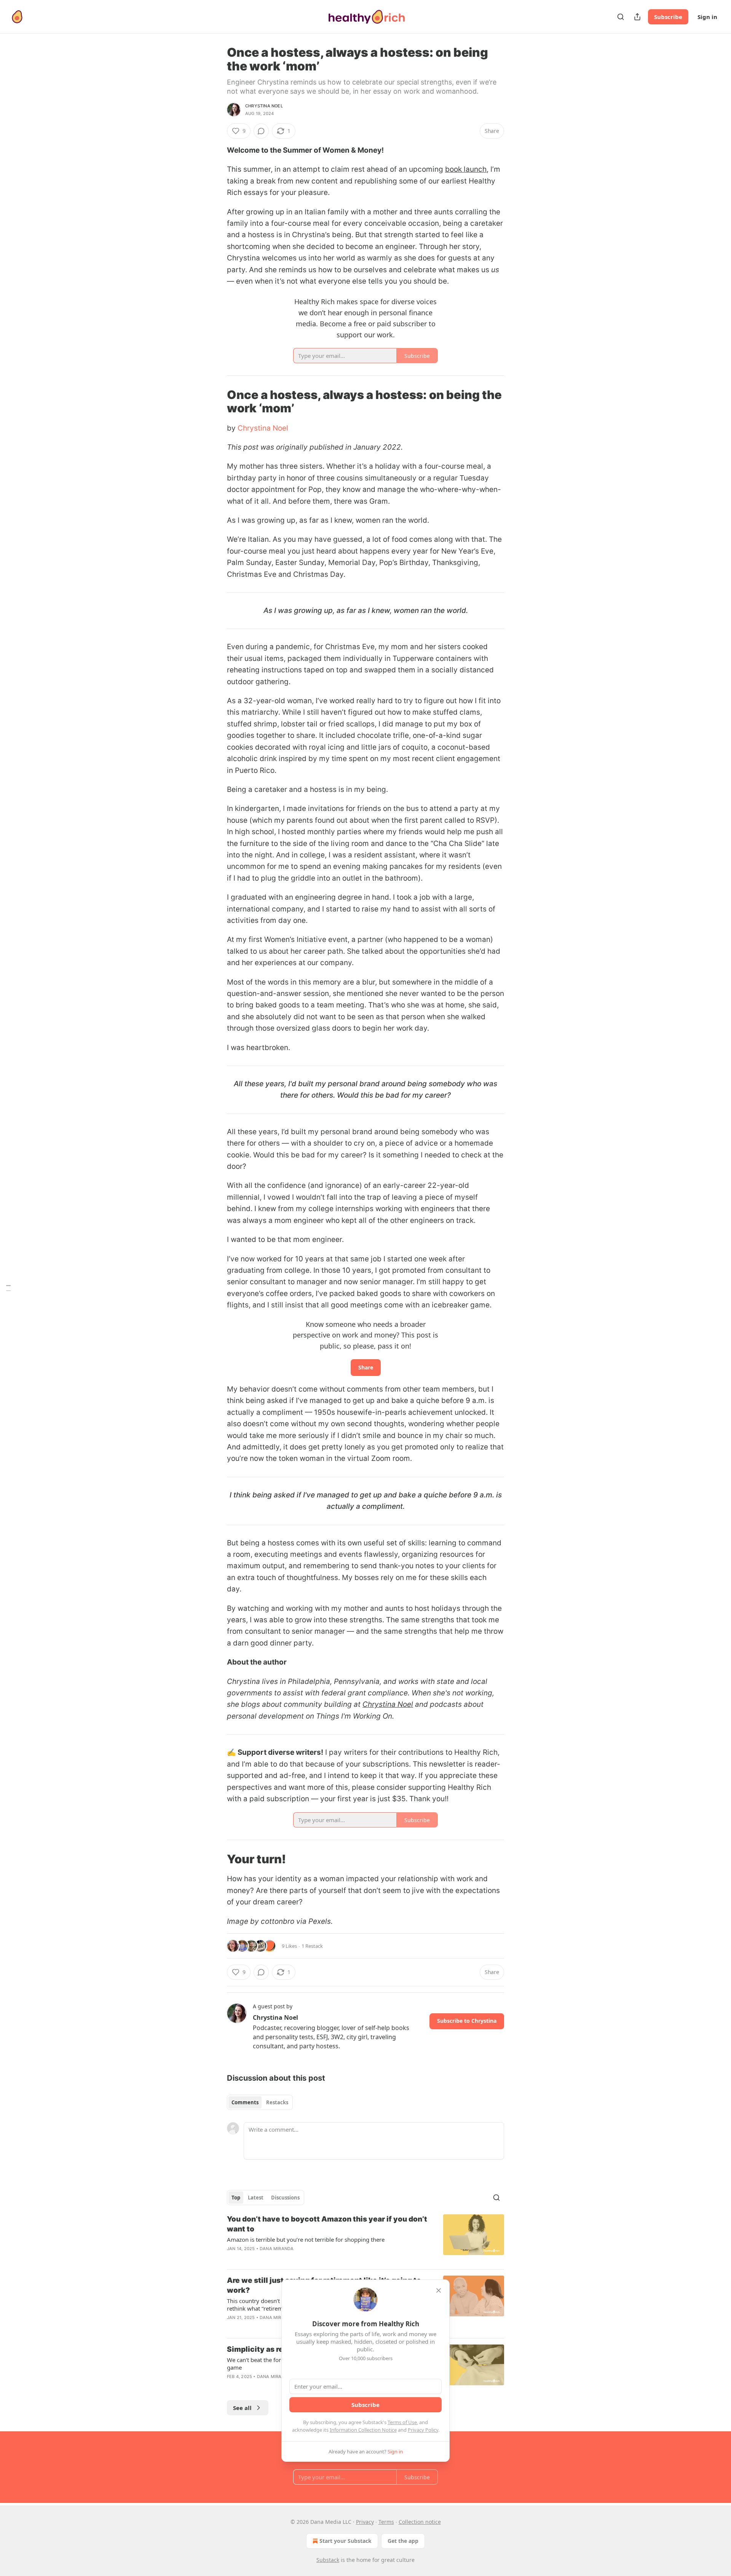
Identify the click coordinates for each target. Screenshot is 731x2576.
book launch (466, 169)
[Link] (216, 401)
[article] (365, 2239)
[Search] (621, 17)
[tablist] (260, 2102)
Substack (328, 2560)
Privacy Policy (423, 2430)
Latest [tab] (256, 2198)
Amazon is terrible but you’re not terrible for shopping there (306, 2239)
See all (242, 2408)
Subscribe (668, 17)
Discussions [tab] (285, 2198)
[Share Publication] (637, 17)
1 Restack (312, 1946)
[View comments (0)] (261, 131)
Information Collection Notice (363, 2430)
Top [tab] (236, 2198)
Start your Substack (346, 2541)
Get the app (403, 2541)
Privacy (365, 2522)
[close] (439, 2290)
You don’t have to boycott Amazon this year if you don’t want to (327, 2224)
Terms (386, 2522)
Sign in (707, 17)
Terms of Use (402, 2422)
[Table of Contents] (8, 1288)
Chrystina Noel (264, 106)
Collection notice (420, 2522)
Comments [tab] (245, 2102)
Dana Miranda (277, 2249)
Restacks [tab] (277, 2102)
